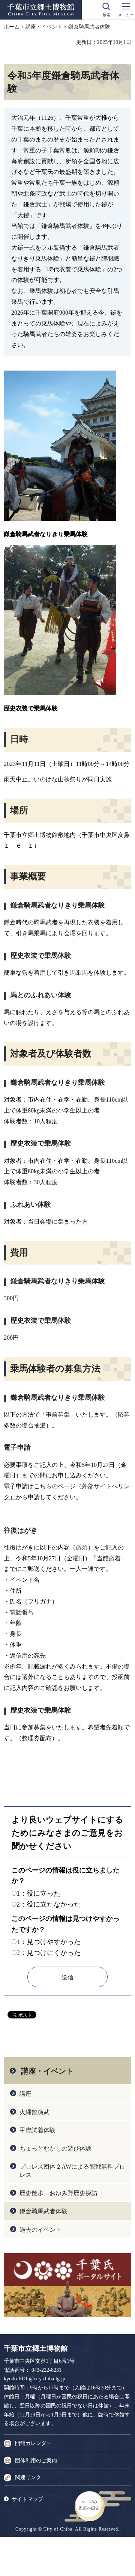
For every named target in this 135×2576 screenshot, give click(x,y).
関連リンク (28, 2477)
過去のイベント (40, 2230)
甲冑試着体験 (37, 2130)
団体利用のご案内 (36, 2461)
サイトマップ (27, 2499)
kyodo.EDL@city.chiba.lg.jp (34, 2379)
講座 (25, 2094)
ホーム (12, 27)
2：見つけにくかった (49, 1953)
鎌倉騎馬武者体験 (43, 2211)
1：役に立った (38, 1893)
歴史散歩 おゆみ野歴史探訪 (58, 2193)
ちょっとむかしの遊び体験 (55, 2149)
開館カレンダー (33, 2443)
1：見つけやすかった (49, 1942)
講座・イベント (44, 27)
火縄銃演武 (34, 2112)
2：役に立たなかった (49, 1904)
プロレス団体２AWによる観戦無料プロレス (72, 2171)
